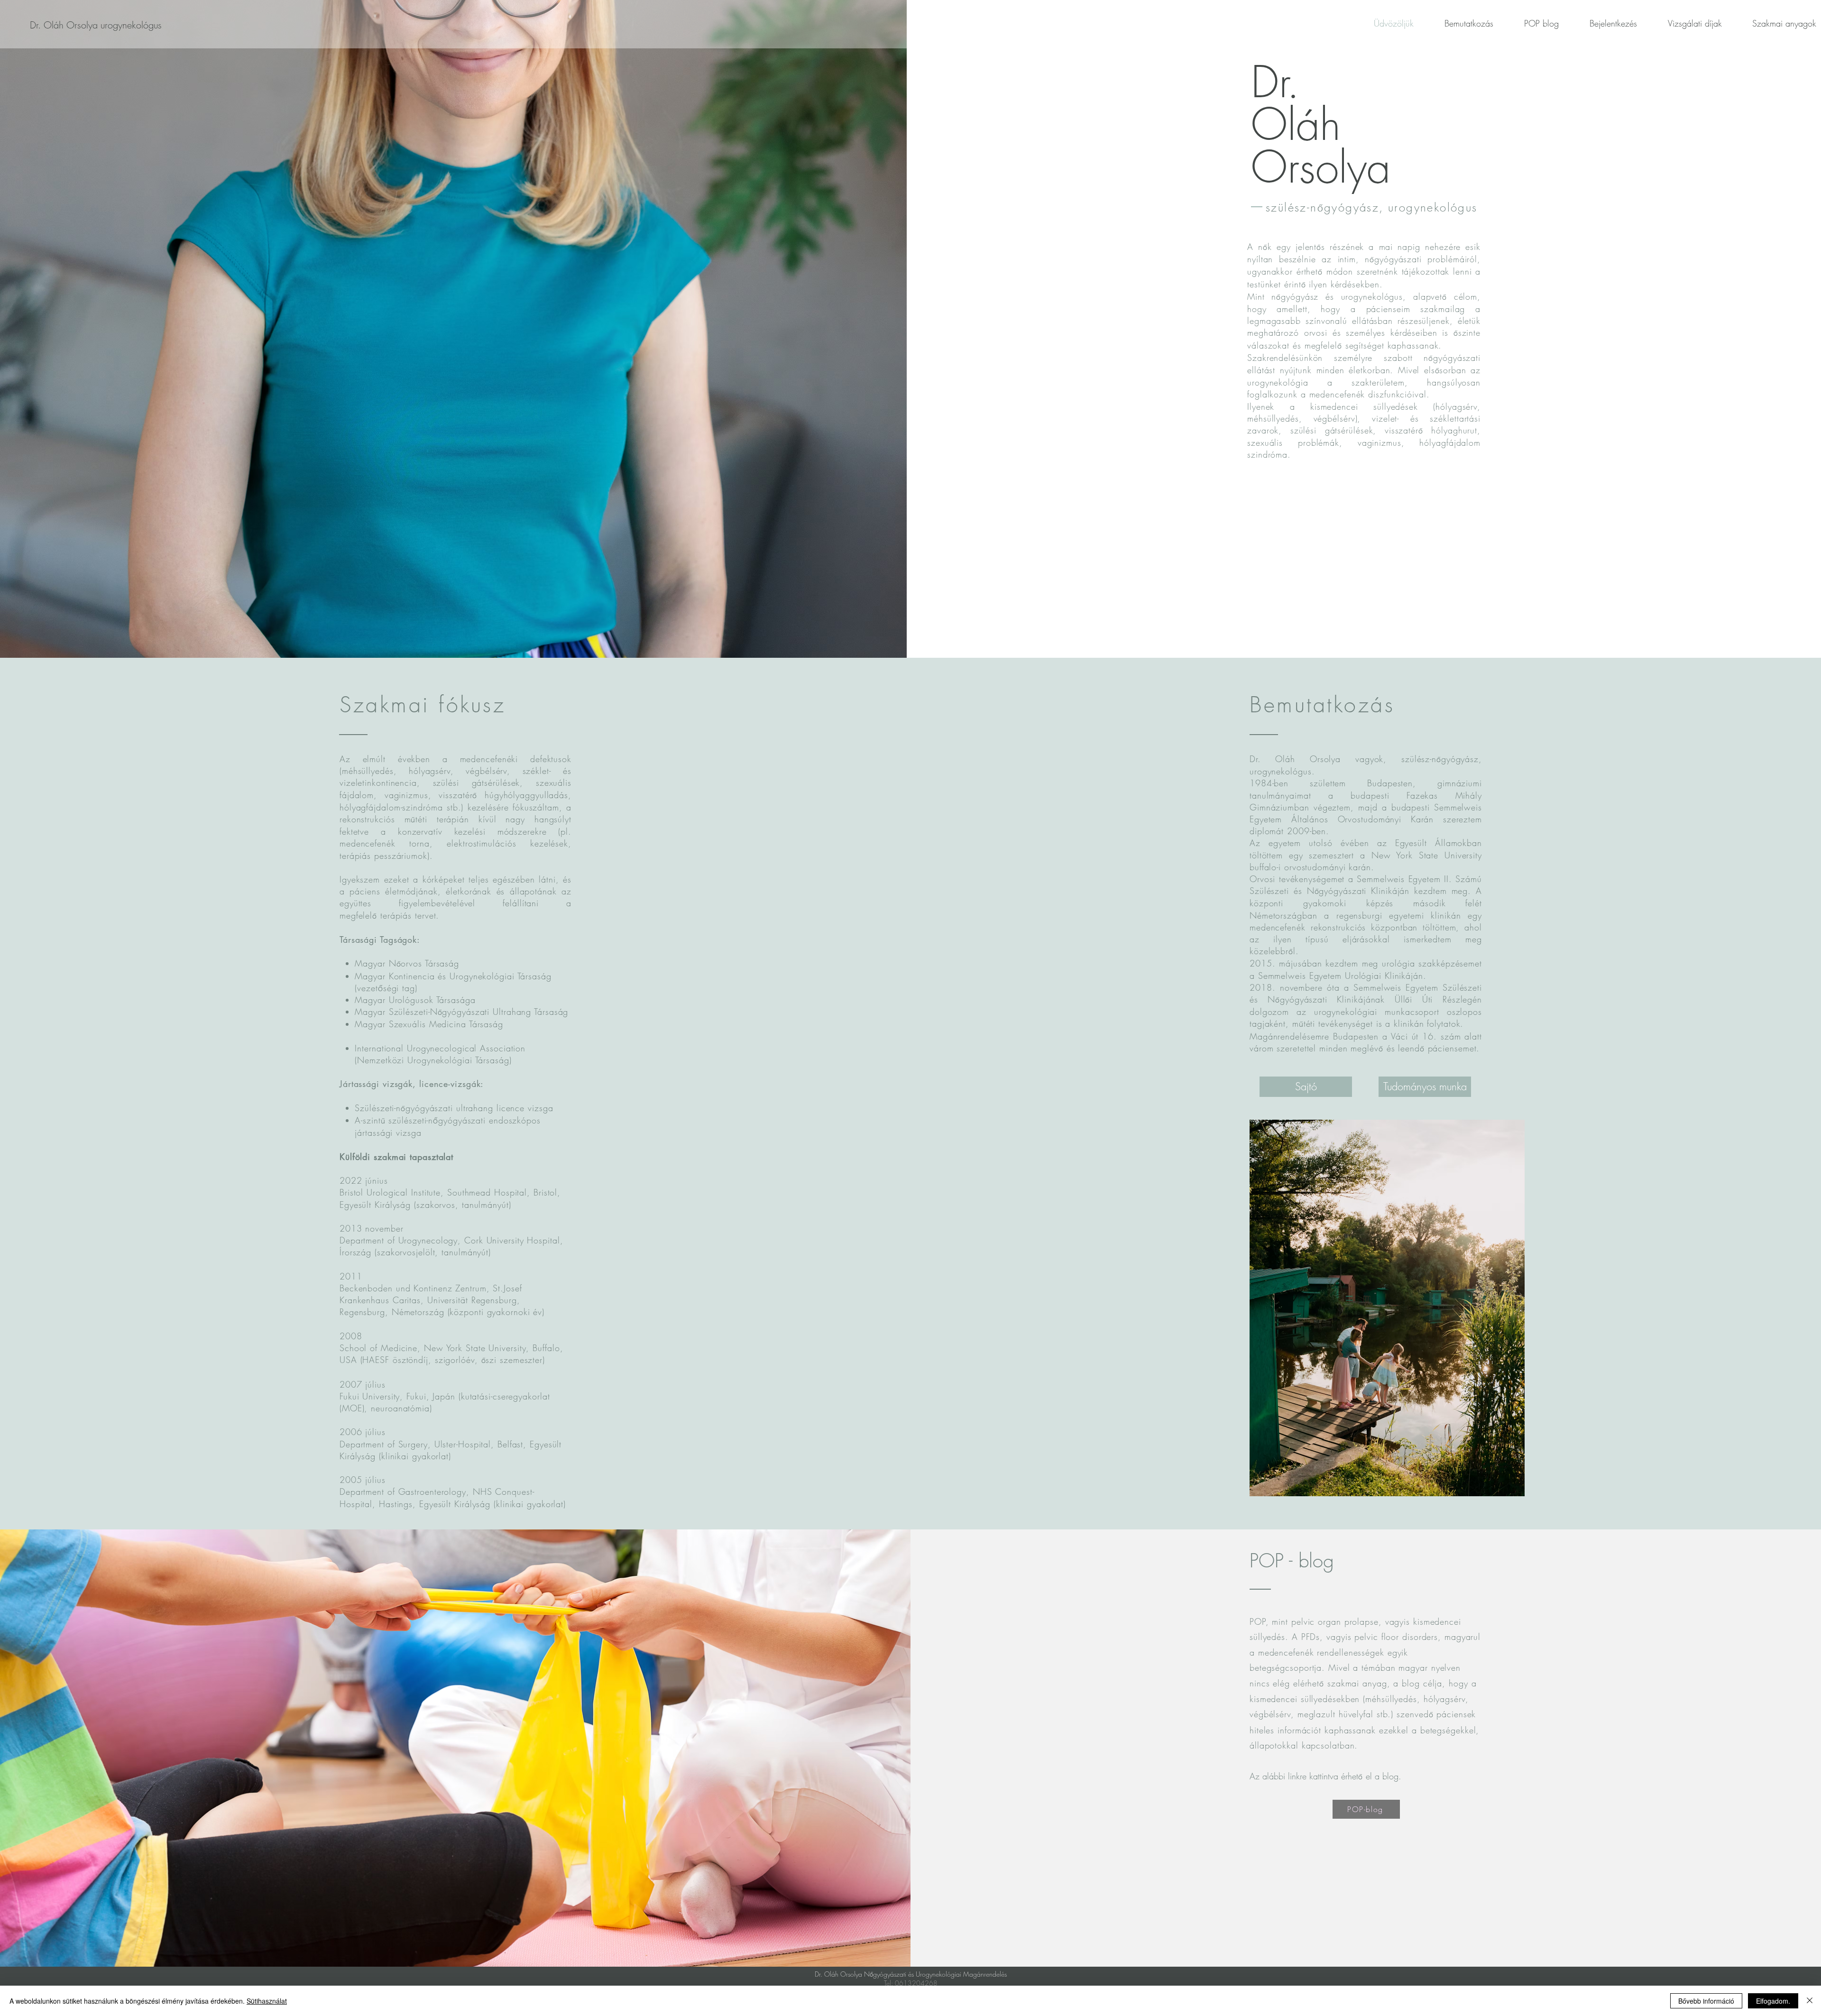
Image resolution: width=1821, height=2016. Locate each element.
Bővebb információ (1706, 2001)
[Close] (1810, 2001)
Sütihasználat (267, 2001)
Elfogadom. (1773, 2001)
